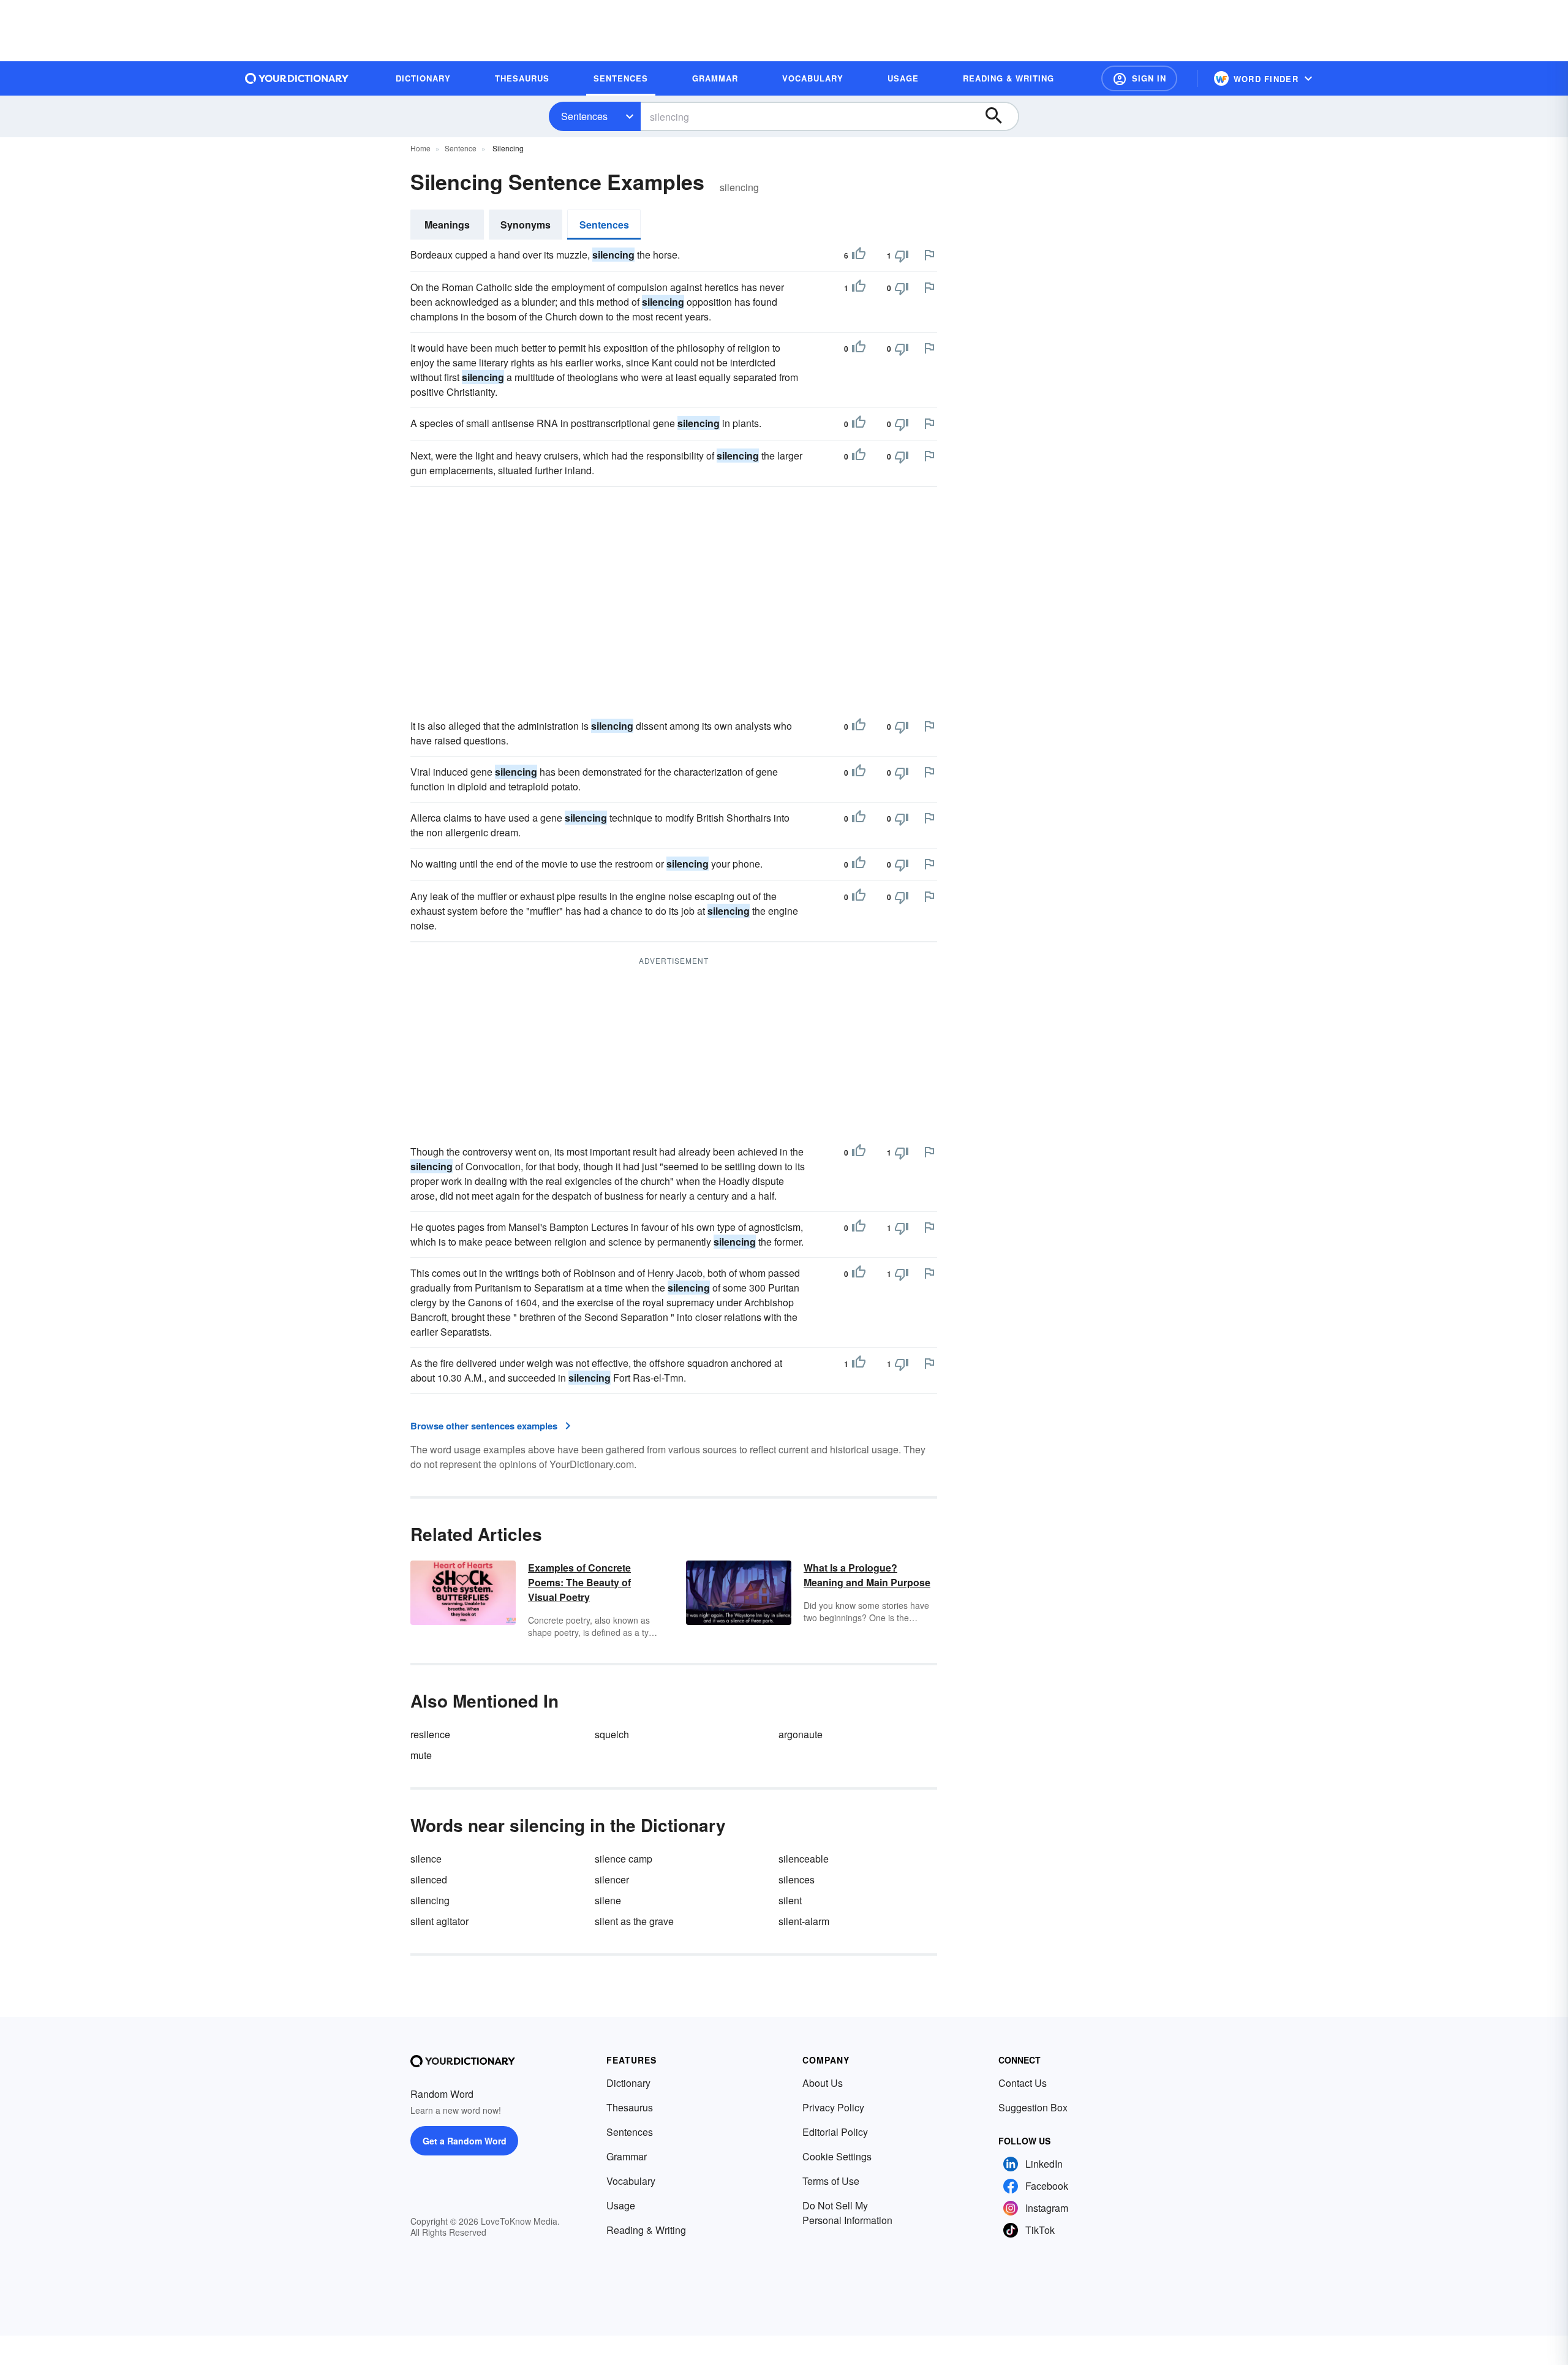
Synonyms (526, 225)
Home (420, 148)
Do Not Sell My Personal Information (847, 2213)
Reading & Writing (646, 2230)
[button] (1139, 78)
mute (421, 1755)
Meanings (447, 225)
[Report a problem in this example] (929, 255)
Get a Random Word (465, 2141)
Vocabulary (631, 2181)
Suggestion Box (1033, 2107)
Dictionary (628, 2083)
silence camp (624, 1859)
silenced (429, 1879)
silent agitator (439, 1921)
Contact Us (1023, 2083)
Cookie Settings (837, 2156)
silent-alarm (804, 1921)
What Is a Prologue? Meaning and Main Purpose (867, 1575)
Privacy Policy (833, 2107)
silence (426, 1859)
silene (608, 1900)
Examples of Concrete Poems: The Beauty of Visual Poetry (579, 1582)
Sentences (584, 116)
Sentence (461, 148)
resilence (430, 1734)
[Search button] (1000, 116)
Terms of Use (831, 2181)
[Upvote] (859, 255)
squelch (612, 1734)
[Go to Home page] (297, 78)
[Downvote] (902, 255)
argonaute (801, 1734)
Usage (621, 2205)
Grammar (627, 2156)
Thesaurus (630, 2107)
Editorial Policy (835, 2132)
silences (797, 1879)
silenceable (804, 1859)
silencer (612, 1879)
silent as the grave (634, 1921)
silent (790, 1900)
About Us (823, 2083)
